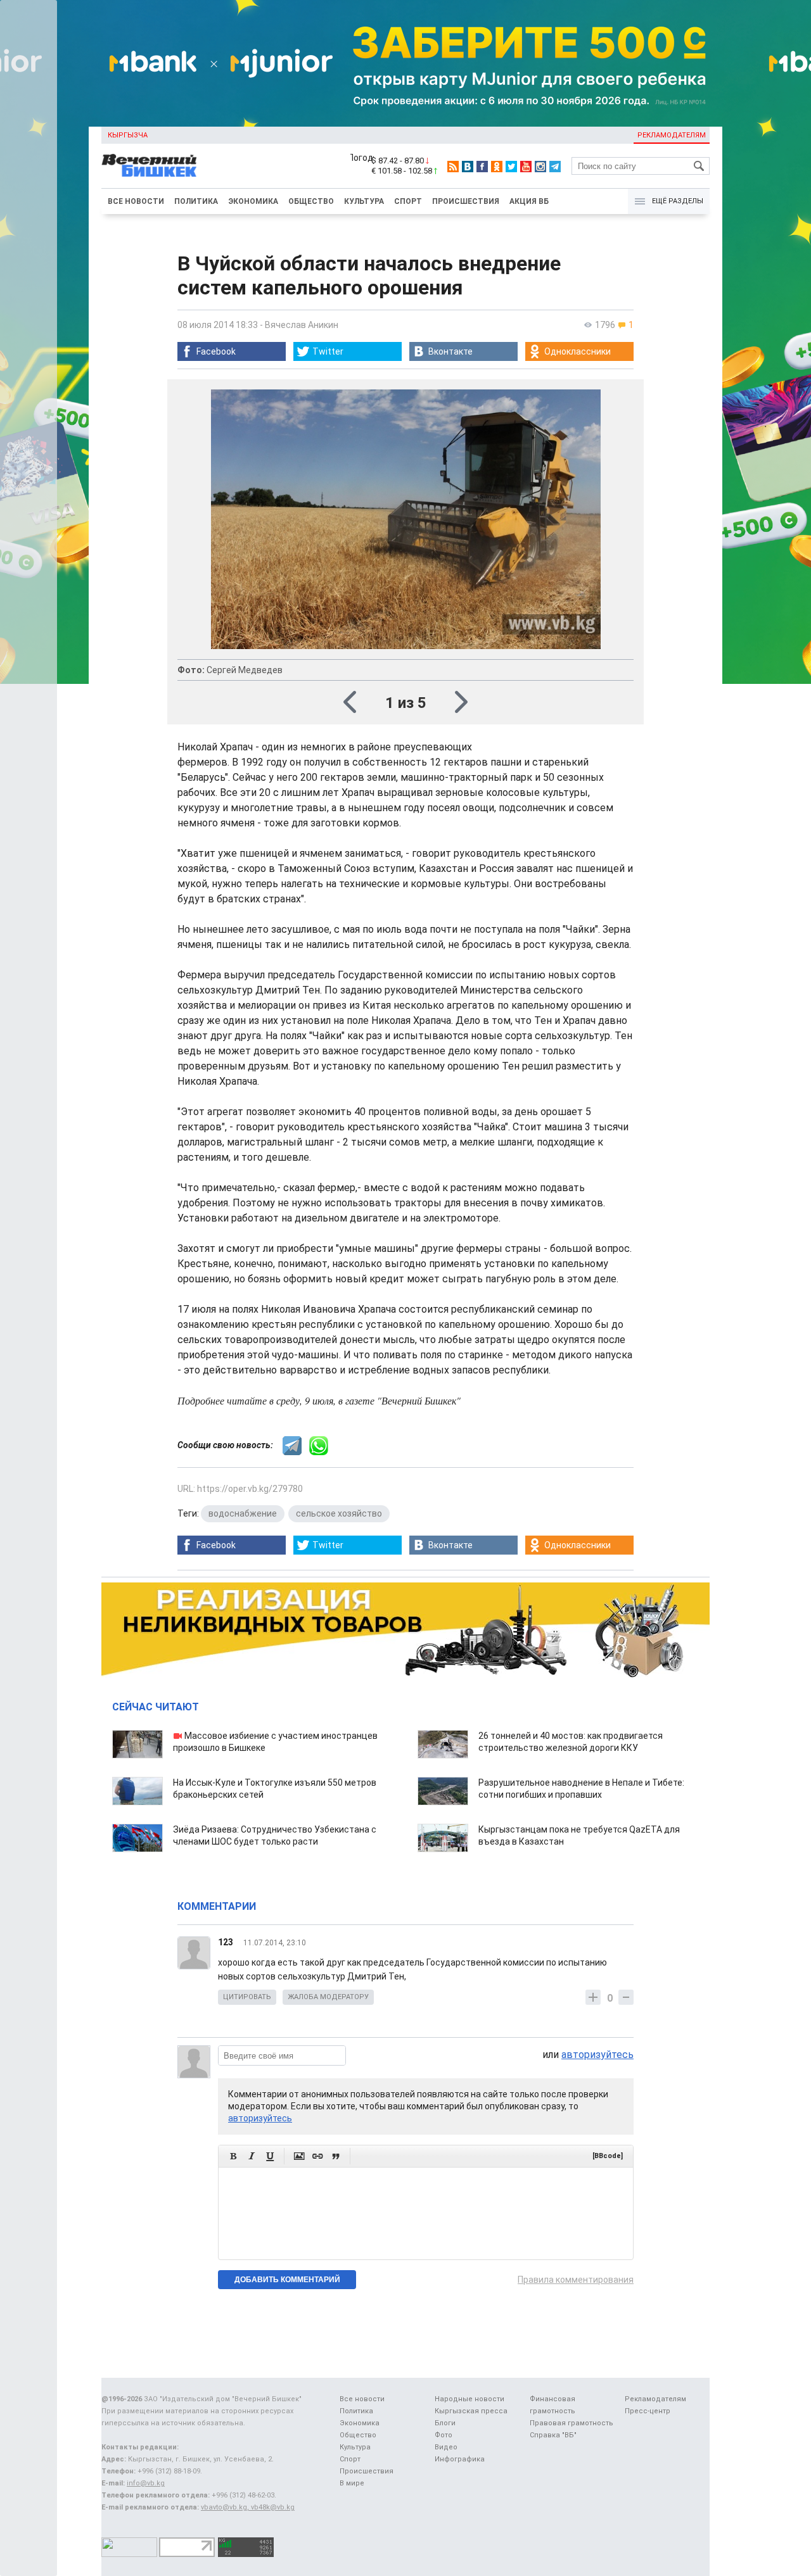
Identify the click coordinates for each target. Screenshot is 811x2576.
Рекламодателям (672, 135)
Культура (364, 201)
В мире (352, 2483)
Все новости (136, 201)
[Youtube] (526, 167)
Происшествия (466, 201)
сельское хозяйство (339, 1513)
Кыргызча (128, 135)
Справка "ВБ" (553, 2435)
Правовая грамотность (572, 2423)
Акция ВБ (529, 201)
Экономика (253, 201)
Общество (311, 201)
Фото (444, 2435)
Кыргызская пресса (471, 2411)
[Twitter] (511, 167)
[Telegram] (555, 167)
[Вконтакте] (468, 167)
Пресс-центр (648, 2411)
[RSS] (453, 167)
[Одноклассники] (497, 167)
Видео (446, 2447)
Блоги (445, 2423)
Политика (196, 201)
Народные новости (469, 2399)
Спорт (408, 201)
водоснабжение (243, 1513)
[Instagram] (540, 167)
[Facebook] (482, 167)
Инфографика (460, 2459)
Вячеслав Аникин (302, 325)
